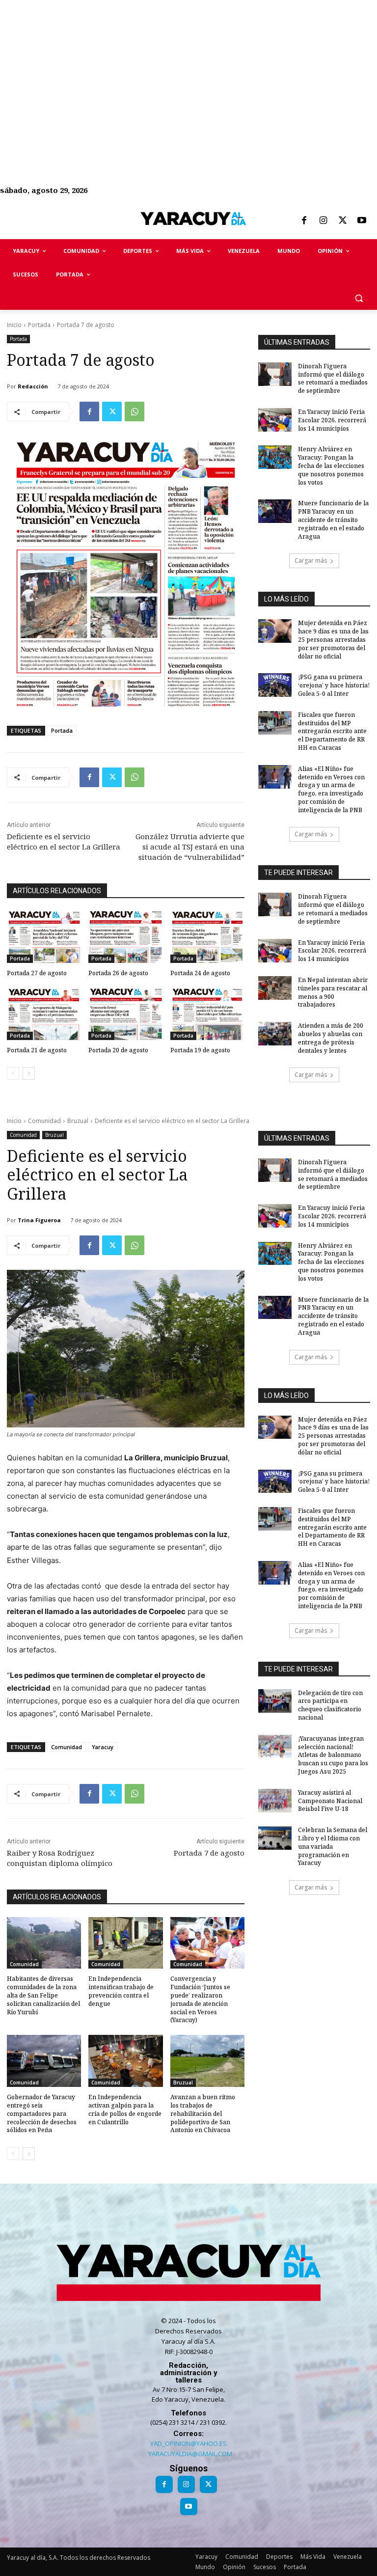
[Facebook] (304, 221)
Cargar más (311, 561)
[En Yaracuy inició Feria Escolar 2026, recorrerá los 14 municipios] (275, 420)
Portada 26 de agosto (118, 973)
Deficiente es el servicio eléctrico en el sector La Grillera (64, 841)
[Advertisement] (188, 69)
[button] (359, 298)
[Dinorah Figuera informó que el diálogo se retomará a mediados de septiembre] (275, 374)
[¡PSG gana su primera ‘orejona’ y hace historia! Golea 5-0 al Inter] (275, 685)
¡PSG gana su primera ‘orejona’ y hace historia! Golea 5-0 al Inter (334, 685)
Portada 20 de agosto (118, 1050)
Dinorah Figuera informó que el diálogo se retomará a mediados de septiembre (333, 378)
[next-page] (29, 1073)
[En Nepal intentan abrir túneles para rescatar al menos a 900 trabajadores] (275, 988)
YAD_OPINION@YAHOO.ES (188, 2443)
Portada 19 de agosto (200, 1050)
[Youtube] (362, 221)
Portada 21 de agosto (37, 1050)
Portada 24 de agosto (200, 973)
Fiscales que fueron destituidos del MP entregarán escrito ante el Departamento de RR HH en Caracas (332, 731)
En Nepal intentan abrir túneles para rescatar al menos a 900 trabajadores (333, 992)
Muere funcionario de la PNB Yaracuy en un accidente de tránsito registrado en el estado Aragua (333, 520)
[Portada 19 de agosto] (207, 1014)
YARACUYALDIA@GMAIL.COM (190, 2454)
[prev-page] (13, 1073)
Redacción (33, 386)
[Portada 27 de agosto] (44, 937)
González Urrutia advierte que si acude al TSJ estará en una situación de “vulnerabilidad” (190, 847)
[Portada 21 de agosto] (44, 1014)
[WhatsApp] (135, 411)
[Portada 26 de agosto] (125, 937)
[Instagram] (323, 221)
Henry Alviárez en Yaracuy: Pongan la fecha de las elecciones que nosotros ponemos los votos (331, 466)
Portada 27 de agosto (37, 973)
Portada (39, 325)
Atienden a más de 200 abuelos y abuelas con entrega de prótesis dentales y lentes (331, 1038)
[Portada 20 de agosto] (125, 1014)
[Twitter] (343, 221)
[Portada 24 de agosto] (207, 937)
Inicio (14, 325)
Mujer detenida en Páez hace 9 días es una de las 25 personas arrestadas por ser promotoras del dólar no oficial (333, 639)
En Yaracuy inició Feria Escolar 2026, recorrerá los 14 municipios (332, 420)
